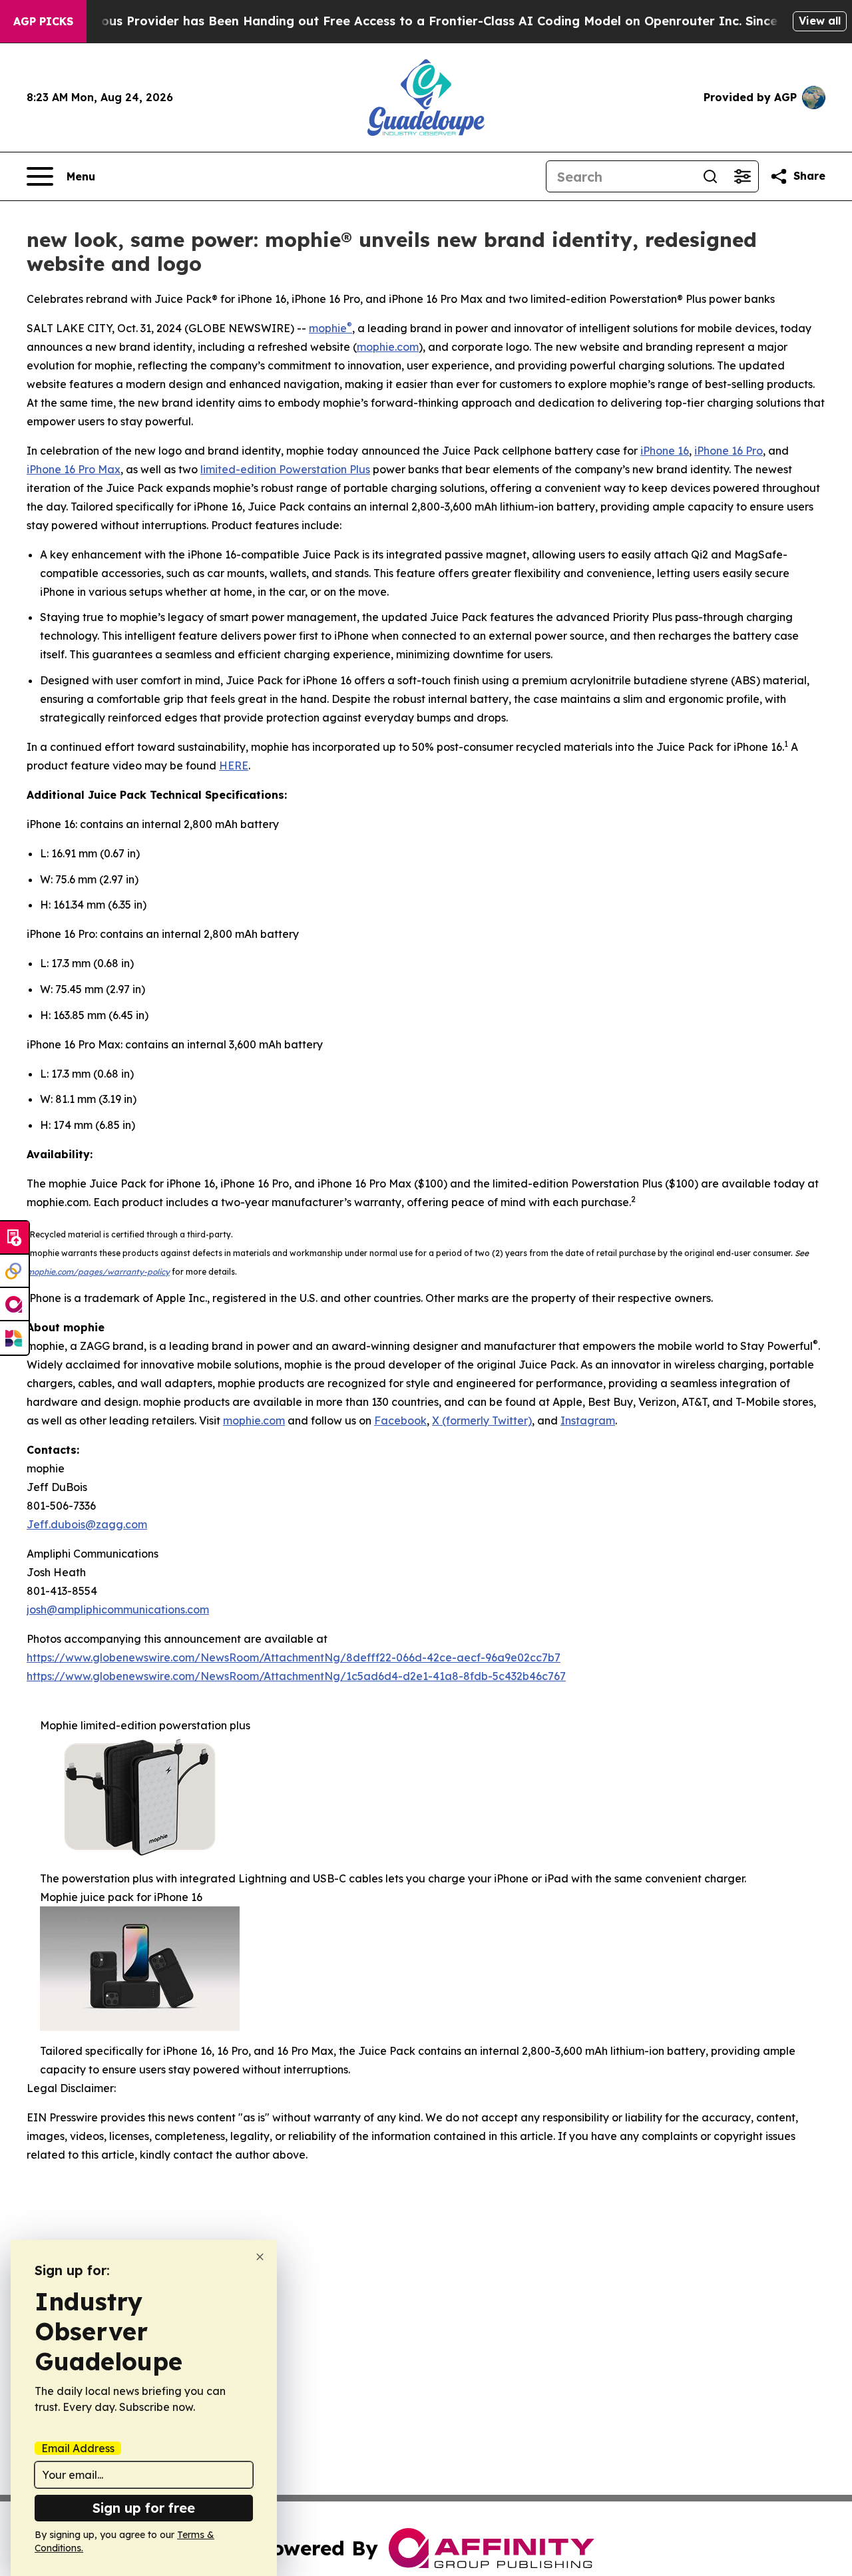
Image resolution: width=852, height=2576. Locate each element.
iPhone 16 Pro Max (74, 469)
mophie (328, 328)
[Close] (260, 2257)
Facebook (400, 1420)
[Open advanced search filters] (742, 176)
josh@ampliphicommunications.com (118, 1610)
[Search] (710, 176)
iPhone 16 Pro (729, 451)
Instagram (588, 1420)
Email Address (78, 2448)
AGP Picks (43, 21)
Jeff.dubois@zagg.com (87, 1524)
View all (820, 21)
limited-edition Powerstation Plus (285, 469)
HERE (234, 765)
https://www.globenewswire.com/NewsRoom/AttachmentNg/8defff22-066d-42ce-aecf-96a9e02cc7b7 (294, 1657)
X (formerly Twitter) (482, 1420)
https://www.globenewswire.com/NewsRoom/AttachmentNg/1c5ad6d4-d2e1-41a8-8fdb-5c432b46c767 (296, 1676)
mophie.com (388, 347)
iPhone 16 (665, 451)
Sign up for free (144, 2508)
